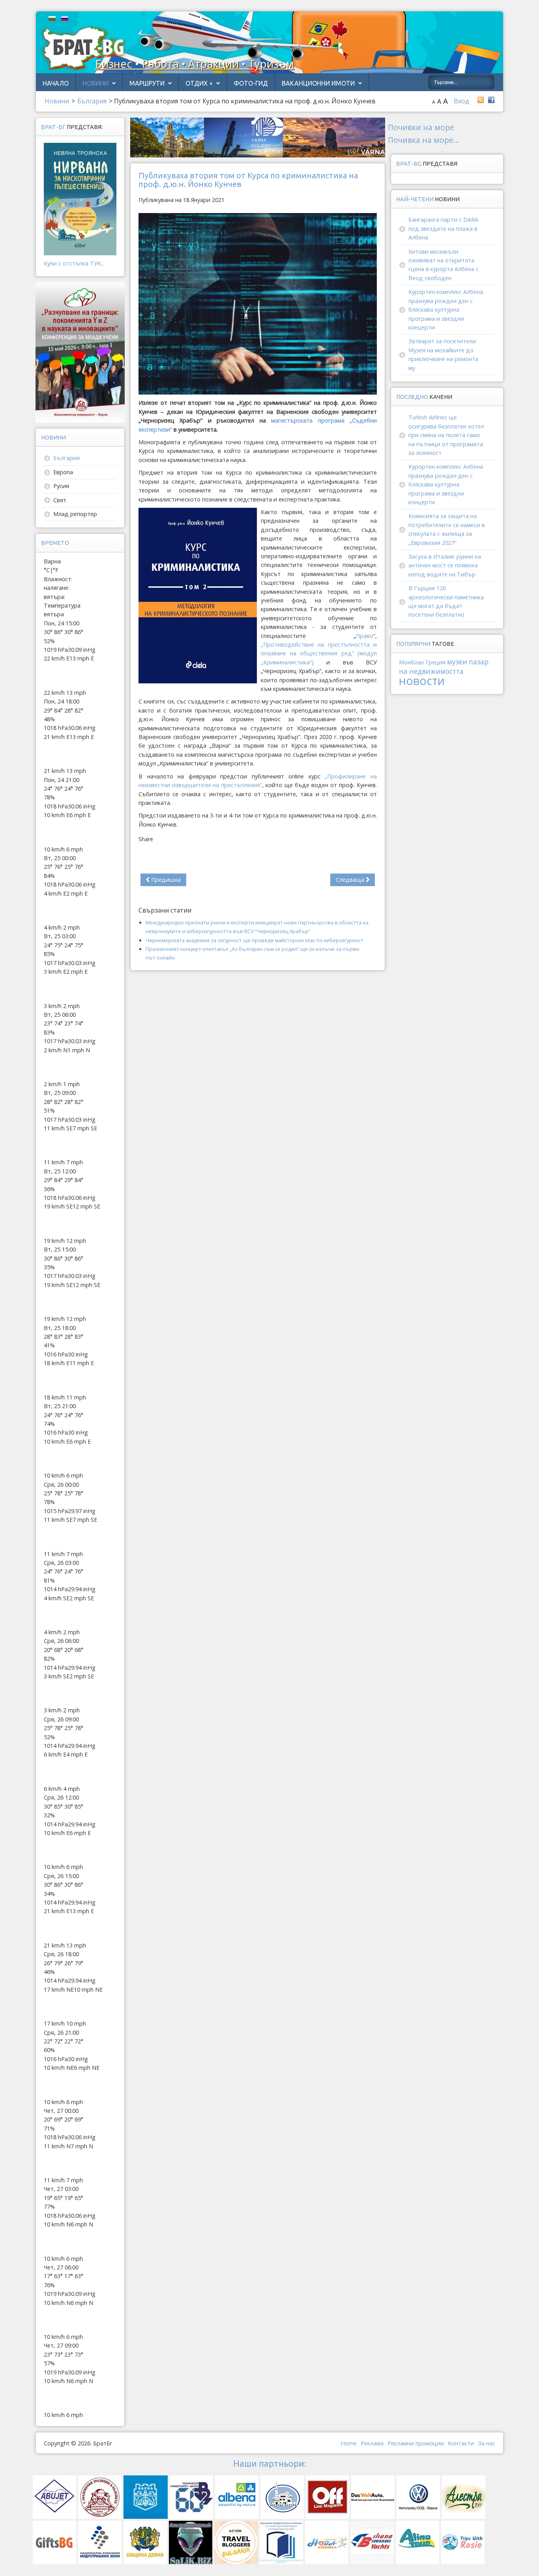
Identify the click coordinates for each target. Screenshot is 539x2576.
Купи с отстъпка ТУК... (74, 263)
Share (146, 839)
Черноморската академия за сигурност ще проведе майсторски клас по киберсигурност (255, 940)
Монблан (411, 662)
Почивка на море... (424, 140)
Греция (435, 662)
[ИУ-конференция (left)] (80, 352)
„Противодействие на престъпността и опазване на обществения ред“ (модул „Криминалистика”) (319, 653)
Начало (56, 83)
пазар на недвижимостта (444, 666)
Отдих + (199, 83)
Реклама (372, 2443)
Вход (461, 101)
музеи (457, 662)
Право (365, 636)
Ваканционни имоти (318, 83)
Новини (95, 83)
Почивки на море (421, 127)
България (66, 458)
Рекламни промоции (416, 2443)
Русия (61, 486)
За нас (487, 2443)
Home (349, 2443)
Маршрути (147, 83)
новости (422, 680)
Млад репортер (75, 514)
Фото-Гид (251, 83)
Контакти (461, 2443)
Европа (63, 472)
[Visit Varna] (258, 137)
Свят (60, 500)
